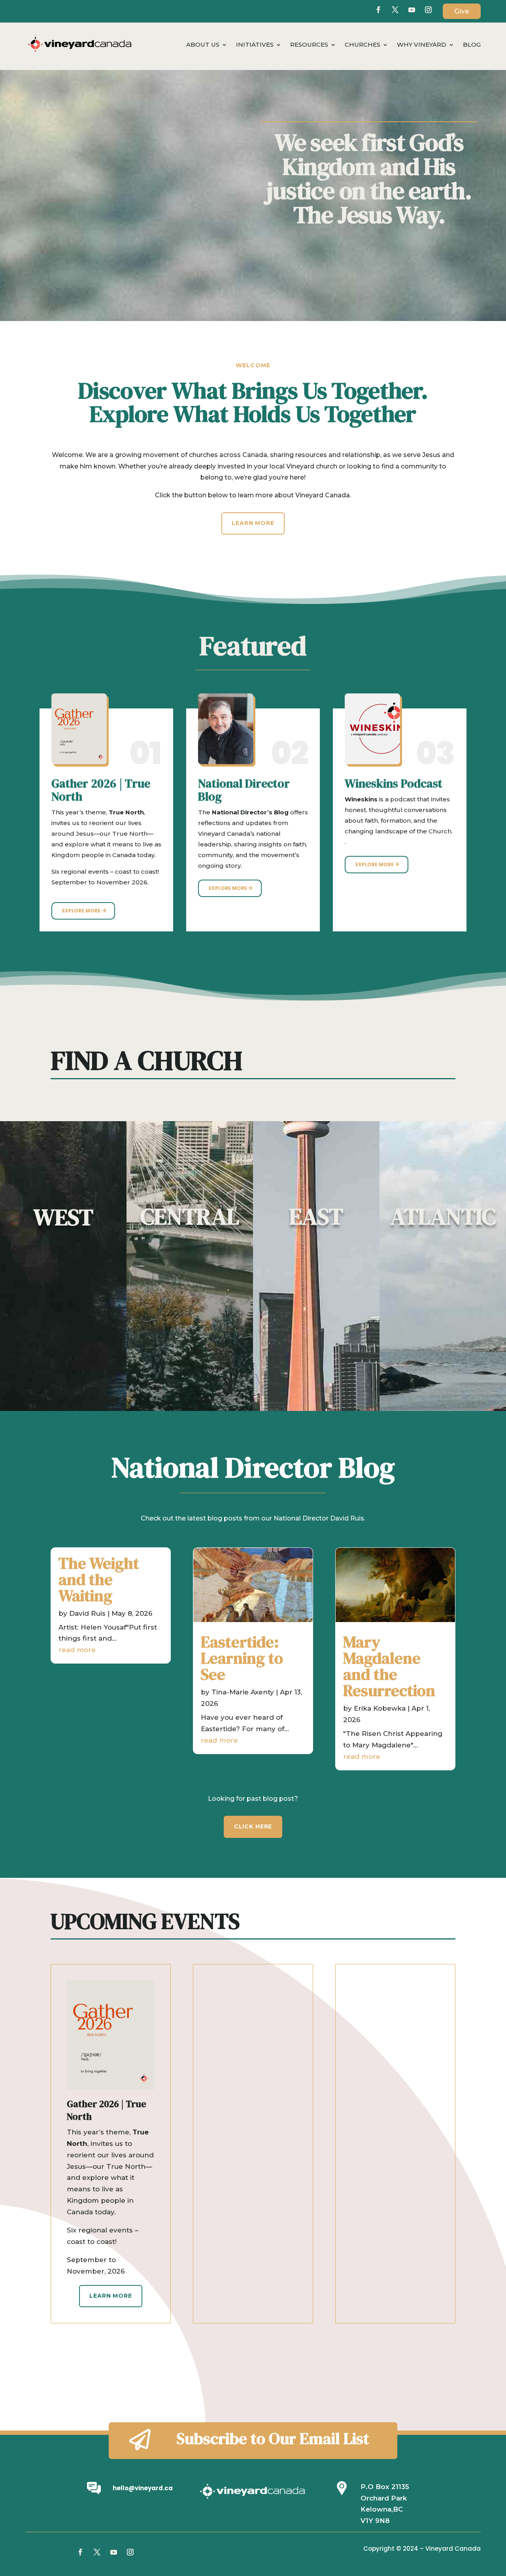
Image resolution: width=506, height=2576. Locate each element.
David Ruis (87, 1613)
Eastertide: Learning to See (242, 1658)
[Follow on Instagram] (130, 2552)
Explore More (81, 911)
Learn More (253, 523)
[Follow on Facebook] (378, 10)
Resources (309, 45)
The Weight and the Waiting (99, 1579)
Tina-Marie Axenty (243, 1692)
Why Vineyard (422, 45)
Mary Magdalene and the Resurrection (389, 1666)
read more (77, 1650)
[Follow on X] (395, 10)
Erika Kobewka (380, 1708)
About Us (203, 45)
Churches (363, 45)
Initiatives (255, 45)
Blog (472, 45)
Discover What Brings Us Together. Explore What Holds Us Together (253, 404)
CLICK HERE (253, 1826)
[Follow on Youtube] (412, 10)
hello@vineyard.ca (143, 2488)
